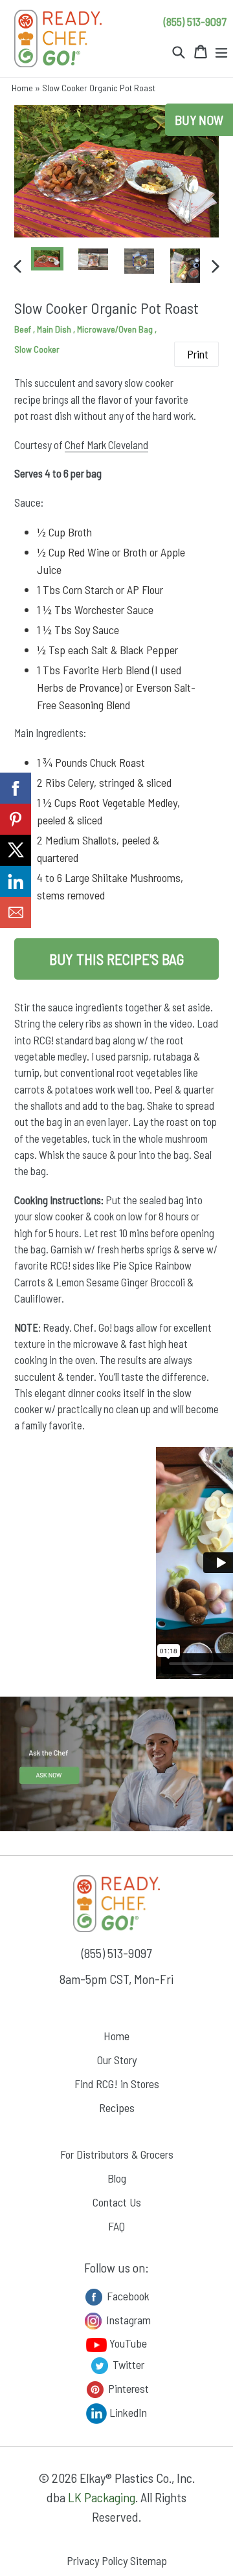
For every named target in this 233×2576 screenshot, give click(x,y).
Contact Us (117, 2202)
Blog (117, 2178)
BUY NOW (199, 120)
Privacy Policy (97, 2560)
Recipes (117, 2108)
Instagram (127, 2320)
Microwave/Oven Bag (116, 329)
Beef (24, 329)
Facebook (127, 2296)
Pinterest (127, 2388)
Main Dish (55, 329)
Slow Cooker (37, 349)
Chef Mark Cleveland (106, 445)
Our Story (117, 2060)
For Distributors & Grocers (117, 2154)
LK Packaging (102, 2497)
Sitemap (149, 2560)
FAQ (116, 2226)
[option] (48, 259)
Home (22, 88)
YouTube (127, 2343)
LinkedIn (127, 2412)
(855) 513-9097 (195, 21)
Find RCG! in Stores (117, 2084)
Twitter (127, 2364)
